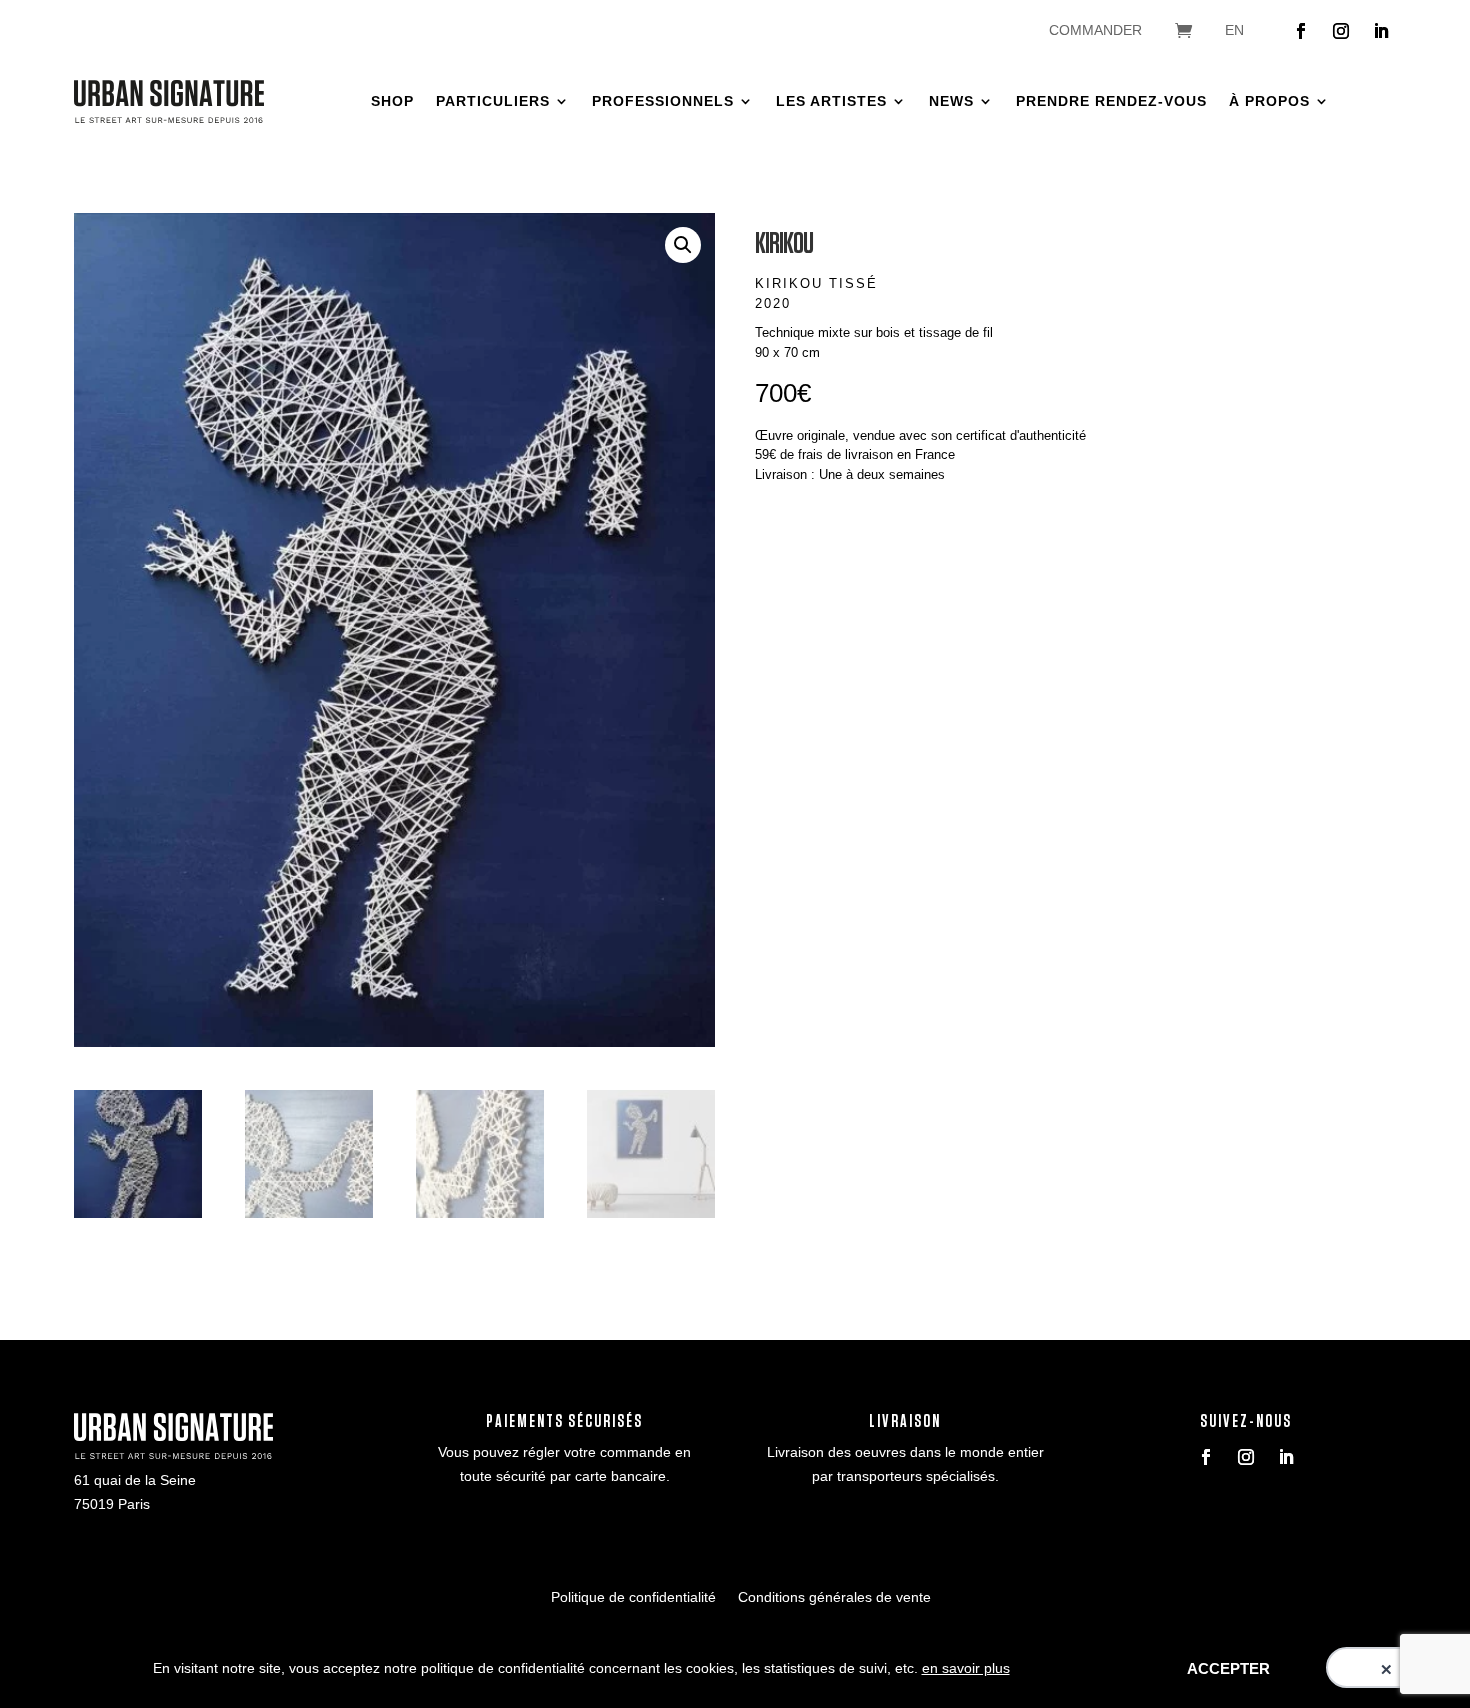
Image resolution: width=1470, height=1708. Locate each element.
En (1234, 30)
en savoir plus (966, 1668)
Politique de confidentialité (633, 1597)
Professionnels (663, 101)
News (951, 101)
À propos (1269, 101)
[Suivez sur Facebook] (1301, 31)
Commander (1095, 30)
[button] (683, 245)
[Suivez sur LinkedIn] (1381, 31)
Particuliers (493, 101)
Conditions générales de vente (834, 1597)
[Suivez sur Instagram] (1341, 31)
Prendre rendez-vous (1111, 101)
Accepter (1228, 1668)
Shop (392, 101)
